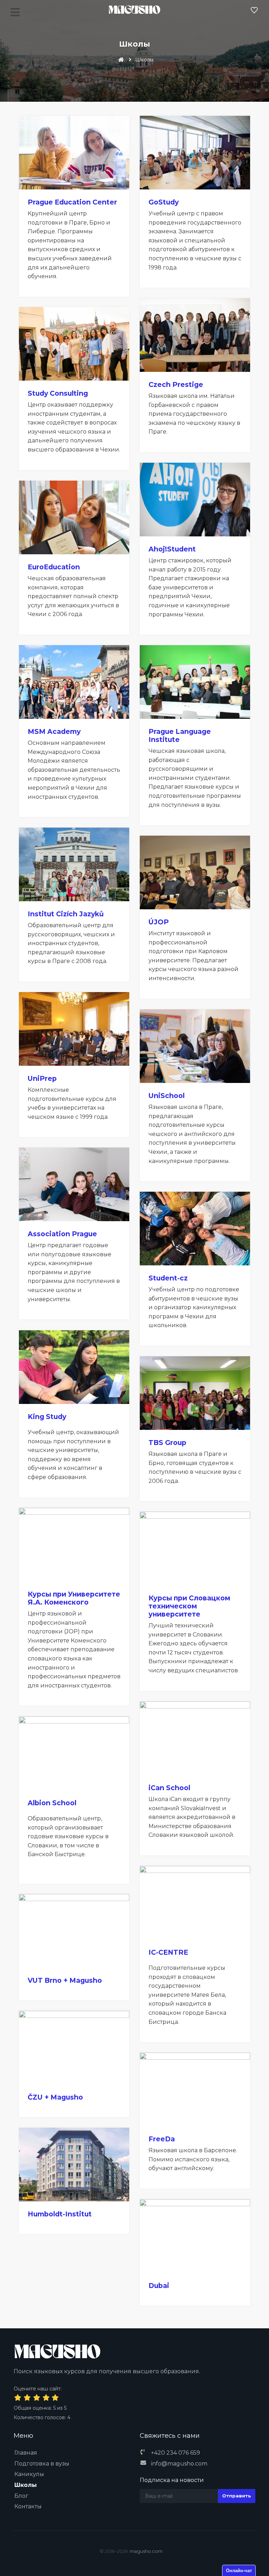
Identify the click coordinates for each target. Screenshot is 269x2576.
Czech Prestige (176, 384)
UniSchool (167, 1096)
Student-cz (168, 1278)
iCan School (169, 1788)
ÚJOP (159, 922)
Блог (21, 2496)
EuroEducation (54, 567)
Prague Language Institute (180, 735)
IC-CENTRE (168, 1952)
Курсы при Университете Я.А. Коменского (74, 1598)
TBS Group (167, 1443)
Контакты (28, 2506)
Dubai (159, 2286)
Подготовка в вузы (42, 2464)
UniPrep (42, 1078)
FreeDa (162, 2139)
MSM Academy (54, 731)
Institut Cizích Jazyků (66, 914)
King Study (47, 1417)
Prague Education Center (72, 202)
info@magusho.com (179, 2464)
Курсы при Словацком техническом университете (189, 1606)
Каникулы (29, 2474)
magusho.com (146, 2551)
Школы (26, 2485)
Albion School (52, 1803)
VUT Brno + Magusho (65, 1980)
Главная (26, 2453)
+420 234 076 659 (175, 2453)
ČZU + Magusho (55, 2097)
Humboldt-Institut (60, 2214)
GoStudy (164, 202)
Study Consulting (58, 393)
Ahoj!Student (172, 549)
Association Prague (62, 1234)
